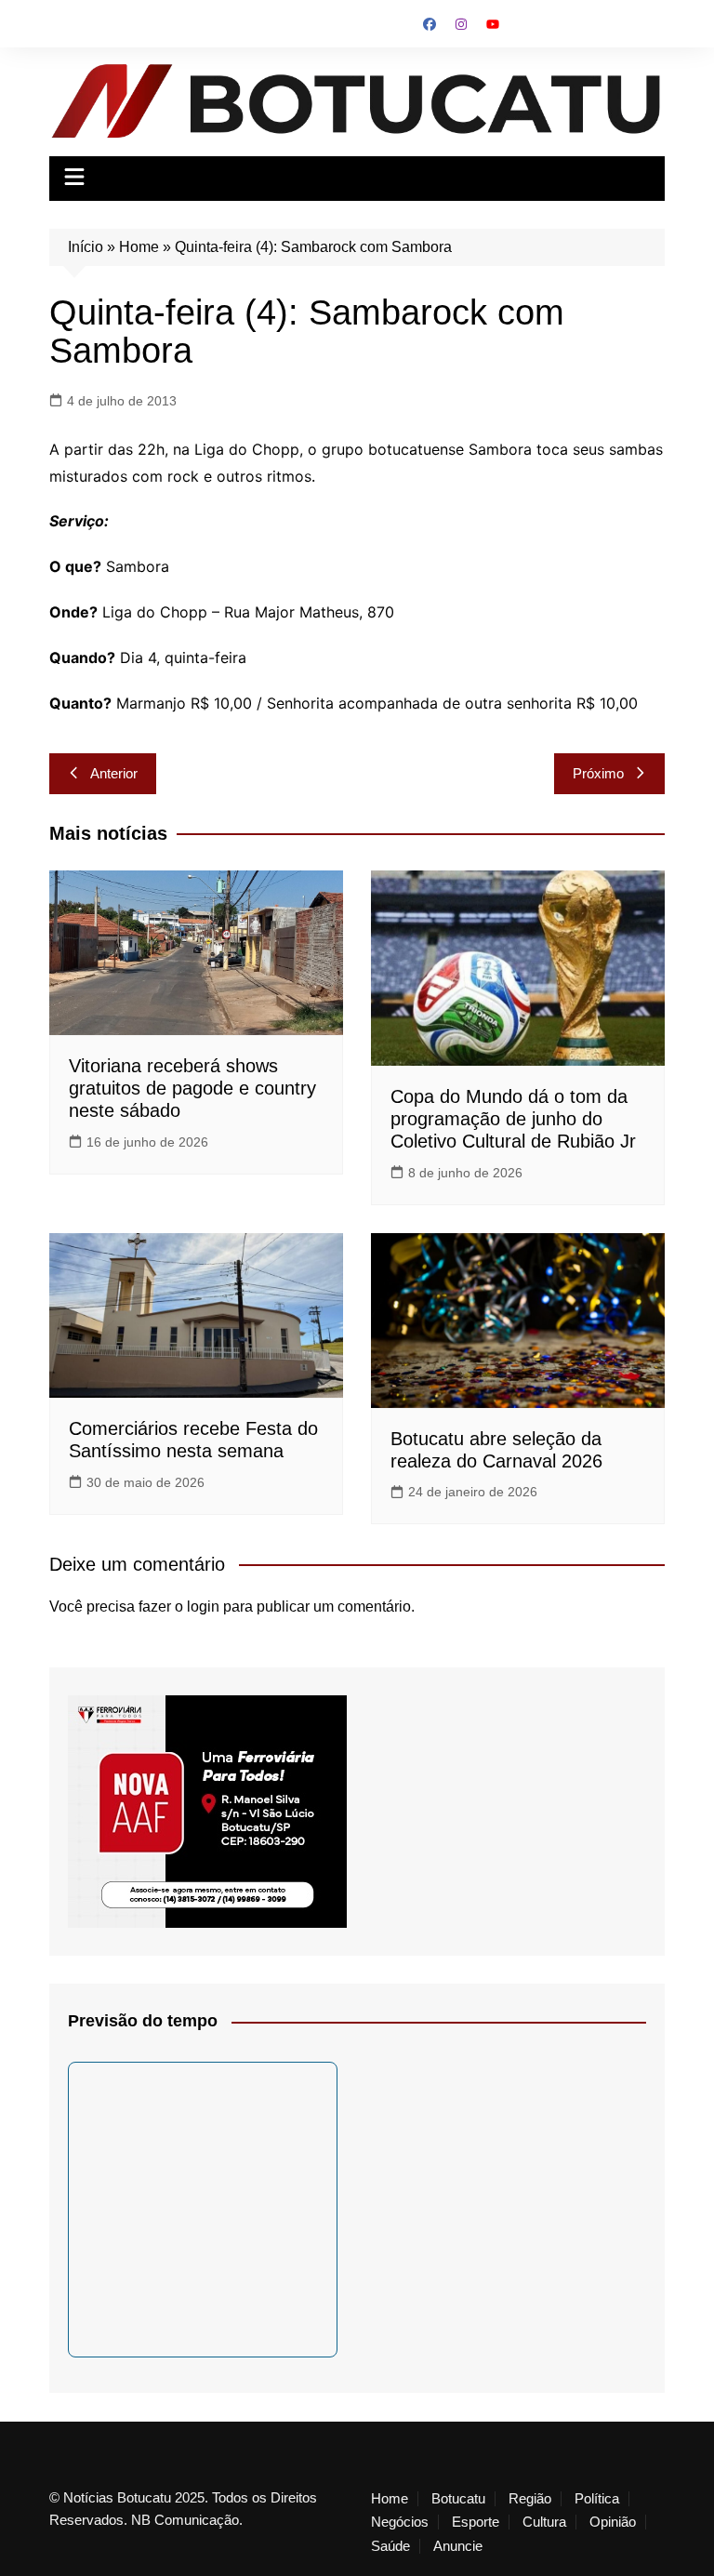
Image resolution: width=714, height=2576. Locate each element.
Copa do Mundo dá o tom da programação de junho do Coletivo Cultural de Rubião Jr (513, 1119)
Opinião (613, 2522)
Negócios (400, 2522)
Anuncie (458, 2546)
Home (139, 247)
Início (86, 247)
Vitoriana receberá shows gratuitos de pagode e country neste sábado (192, 1088)
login (203, 1607)
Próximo (598, 773)
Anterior (114, 773)
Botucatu (458, 2499)
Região (530, 2499)
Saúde (390, 2546)
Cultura (544, 2522)
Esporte (476, 2522)
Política (597, 2499)
